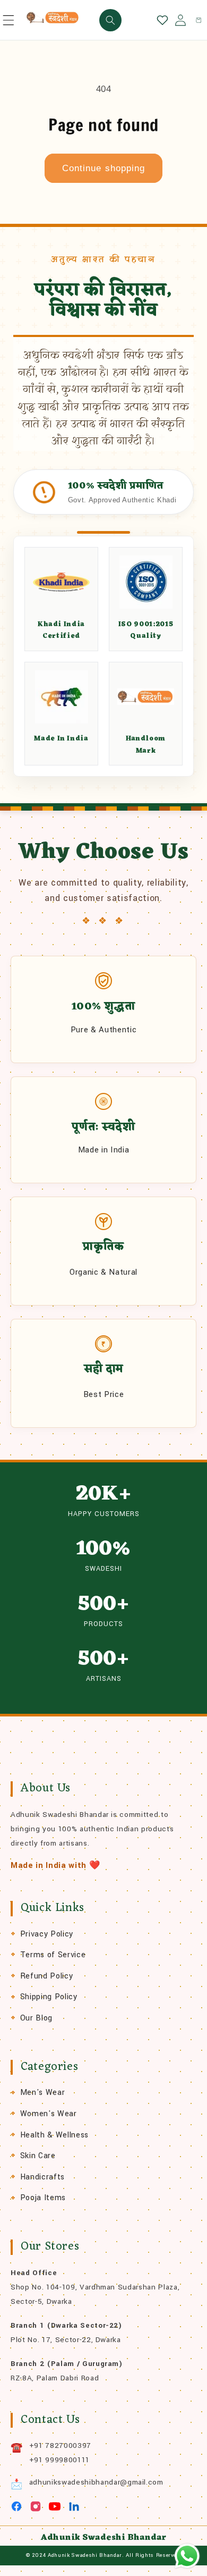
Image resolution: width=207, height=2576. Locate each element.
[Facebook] (16, 2506)
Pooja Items (43, 2198)
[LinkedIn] (74, 2506)
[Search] (110, 20)
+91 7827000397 (60, 2445)
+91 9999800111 (59, 2460)
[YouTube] (55, 2506)
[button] (8, 20)
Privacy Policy (47, 1934)
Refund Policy (47, 1976)
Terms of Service (53, 1955)
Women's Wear (49, 2114)
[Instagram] (36, 2506)
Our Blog (36, 2018)
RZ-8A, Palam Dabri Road (55, 2378)
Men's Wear (43, 2093)
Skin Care (38, 2156)
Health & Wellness (54, 2135)
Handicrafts (42, 2177)
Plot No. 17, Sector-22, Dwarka (66, 2340)
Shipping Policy (49, 1997)
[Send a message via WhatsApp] (187, 2556)
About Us (46, 1788)
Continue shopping (104, 168)
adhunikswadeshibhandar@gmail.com (96, 2482)
